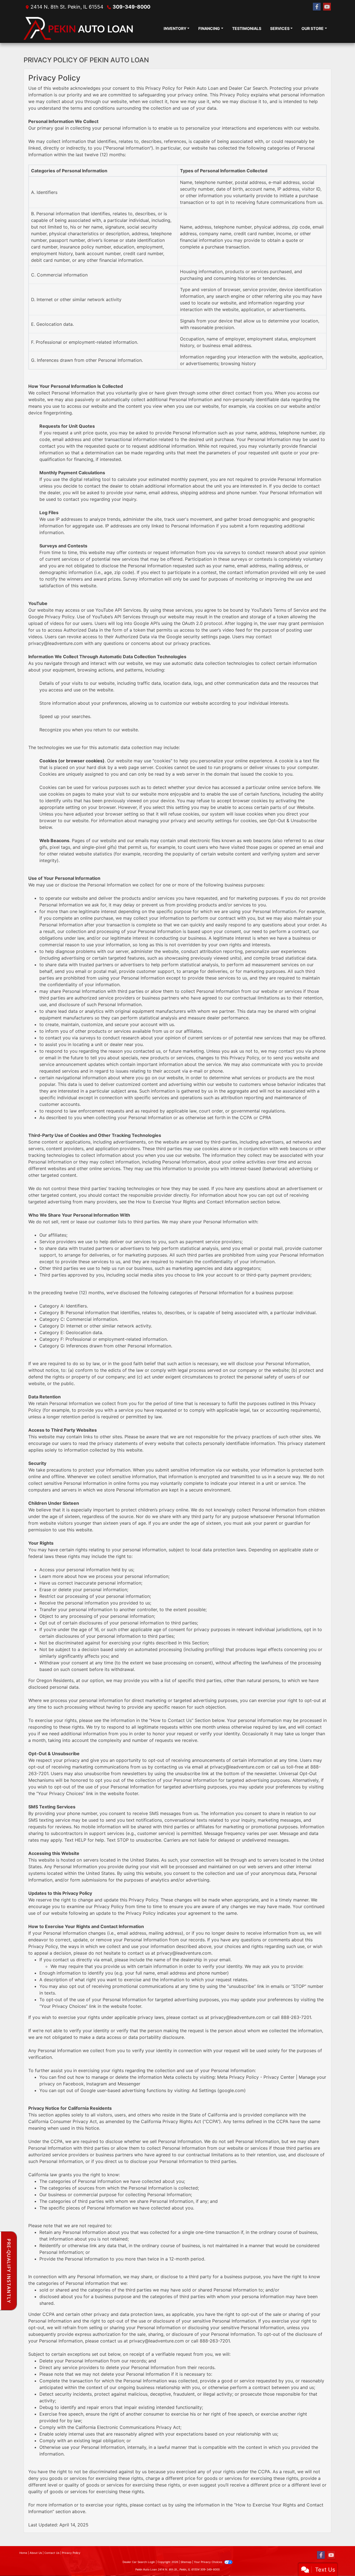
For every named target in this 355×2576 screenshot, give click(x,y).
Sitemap (186, 2562)
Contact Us (52, 2553)
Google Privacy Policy (51, 617)
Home (23, 2553)
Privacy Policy (71, 2553)
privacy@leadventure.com (56, 643)
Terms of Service (291, 610)
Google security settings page (198, 637)
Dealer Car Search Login (139, 2562)
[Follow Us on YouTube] (327, 7)
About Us (36, 2553)
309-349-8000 (131, 7)
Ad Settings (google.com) (219, 2090)
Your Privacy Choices (208, 2562)
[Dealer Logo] (79, 28)
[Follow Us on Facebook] (317, 7)
